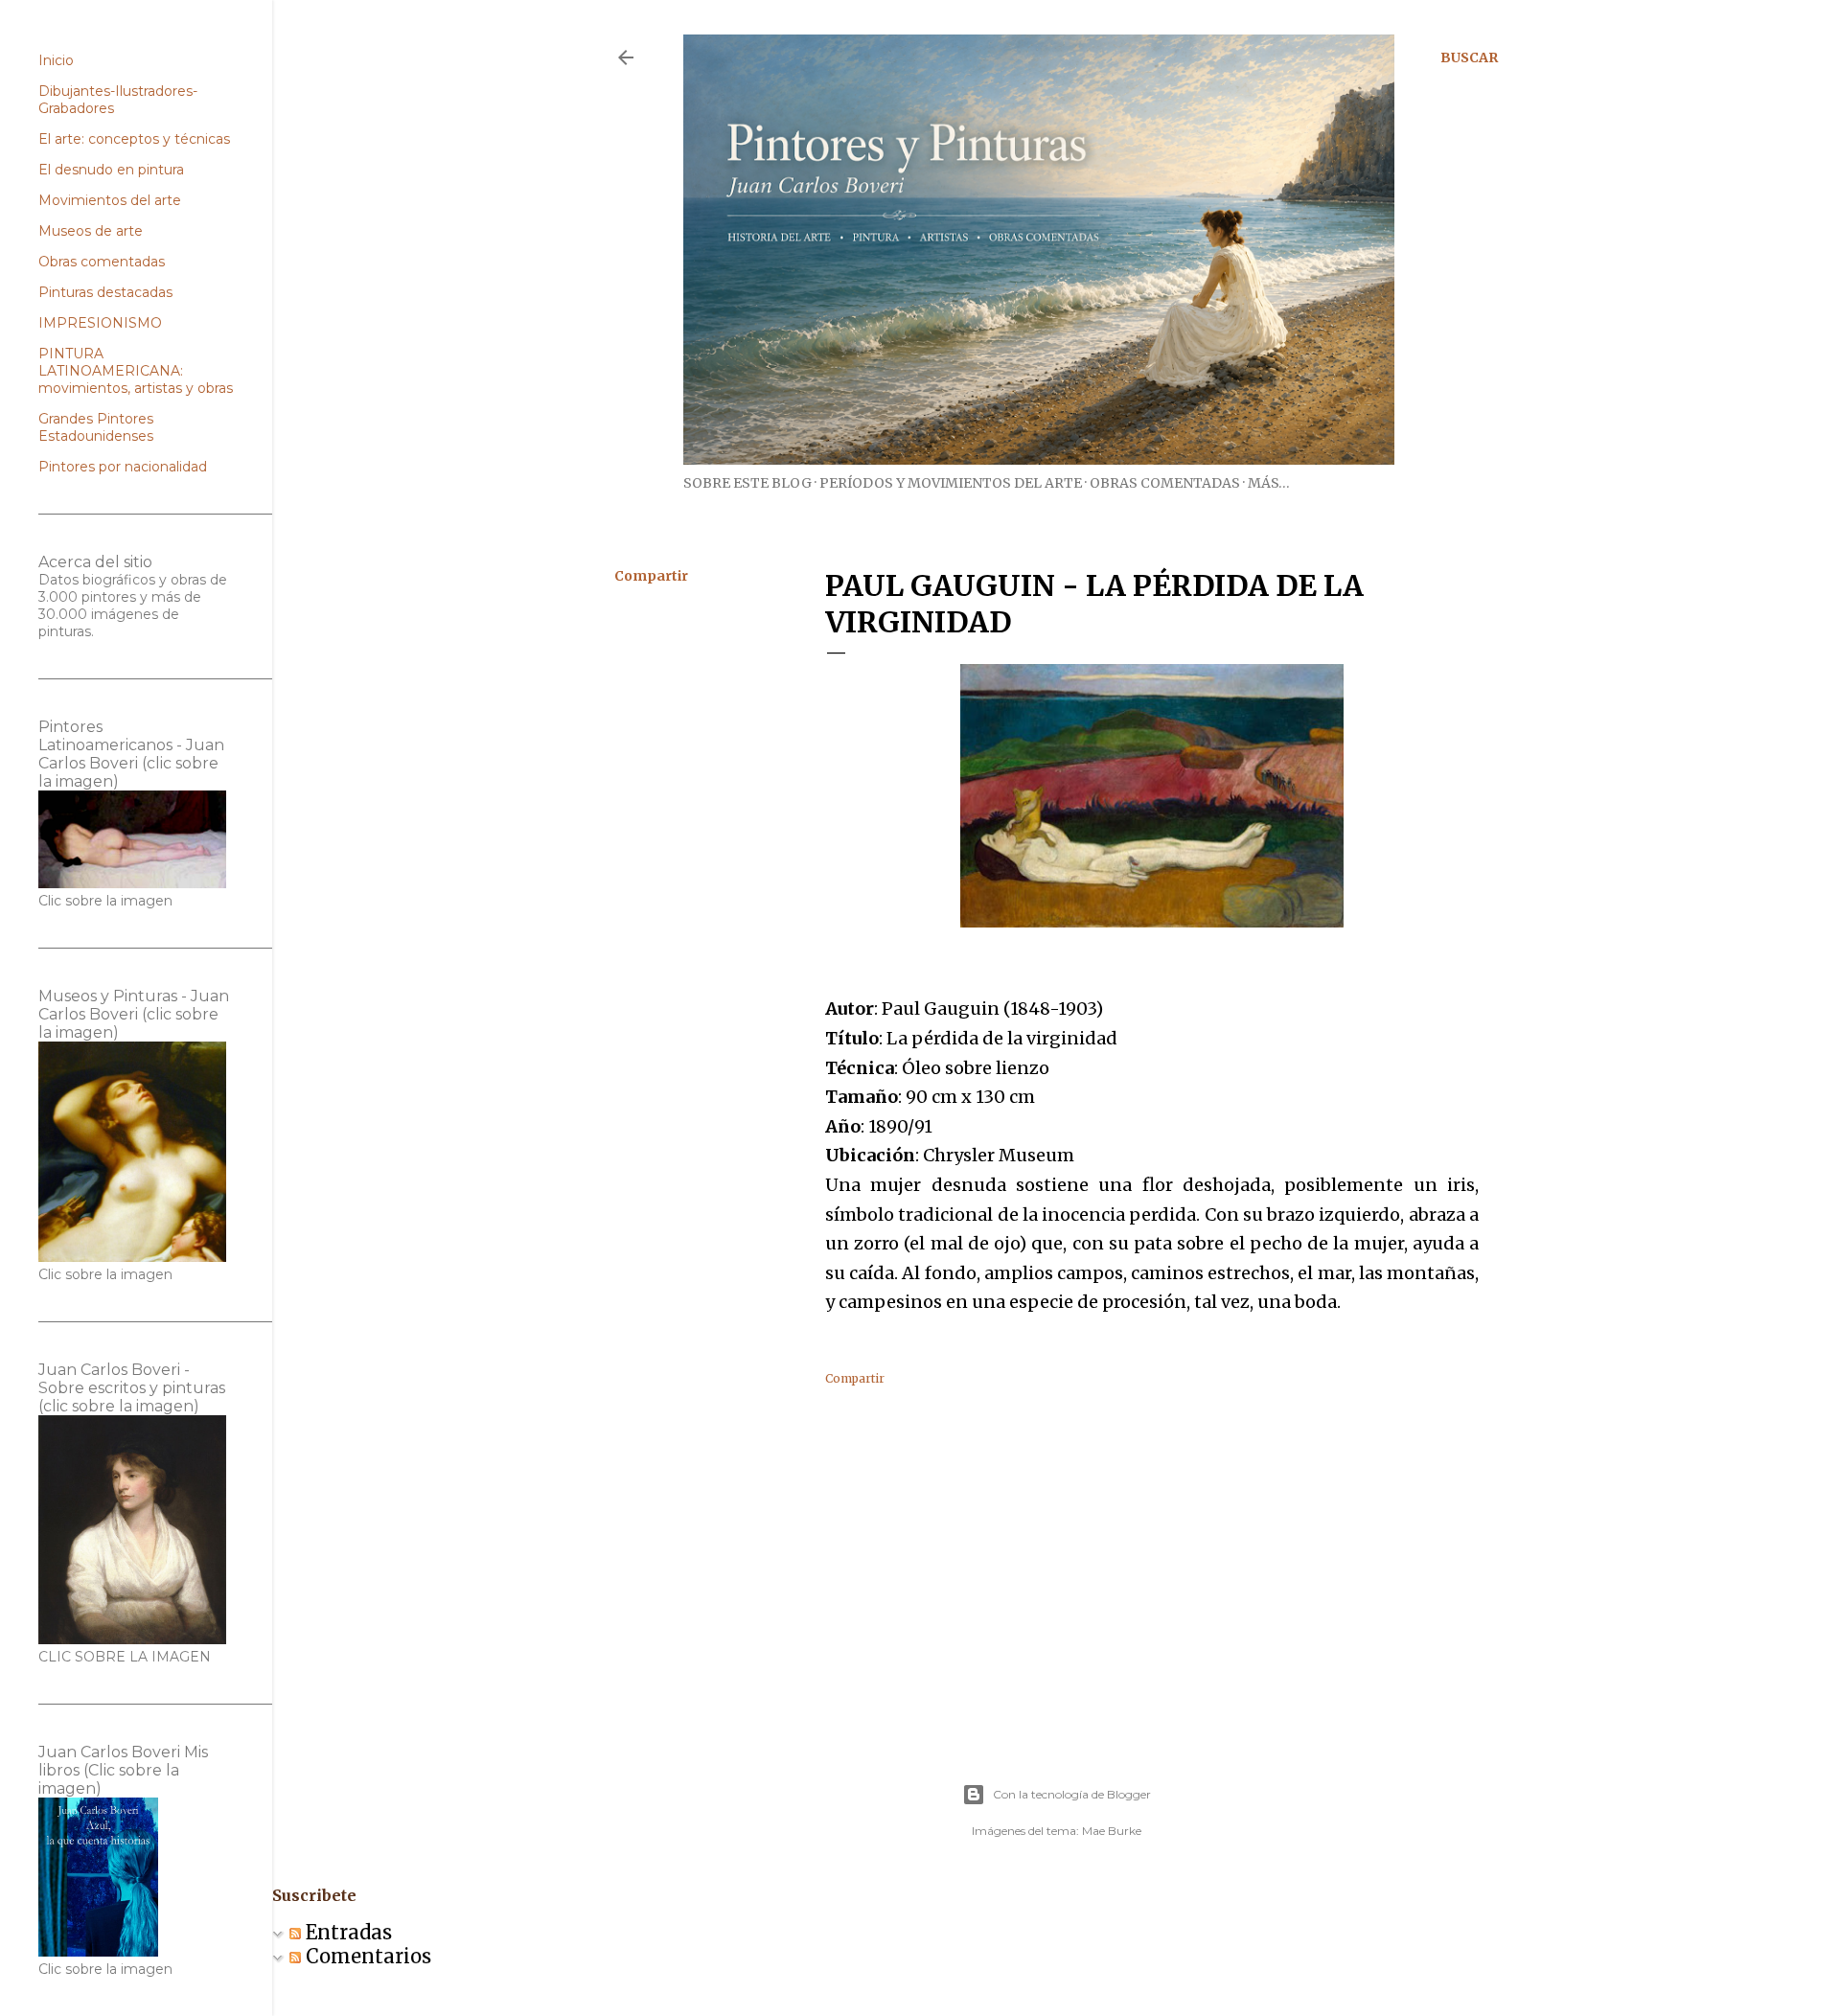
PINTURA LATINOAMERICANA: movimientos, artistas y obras (136, 371)
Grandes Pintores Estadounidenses (96, 427)
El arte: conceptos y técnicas (134, 139)
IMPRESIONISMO (100, 323)
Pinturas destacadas (105, 292)
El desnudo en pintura (111, 170)
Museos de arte (91, 231)
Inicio (56, 60)
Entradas (346, 1932)
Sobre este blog (747, 483)
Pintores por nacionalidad (123, 467)
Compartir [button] (651, 576)
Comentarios (366, 1956)
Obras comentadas (1165, 483)
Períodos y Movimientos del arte (951, 483)
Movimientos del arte (110, 200)
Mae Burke (1112, 1831)
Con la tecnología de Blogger (1072, 1794)
